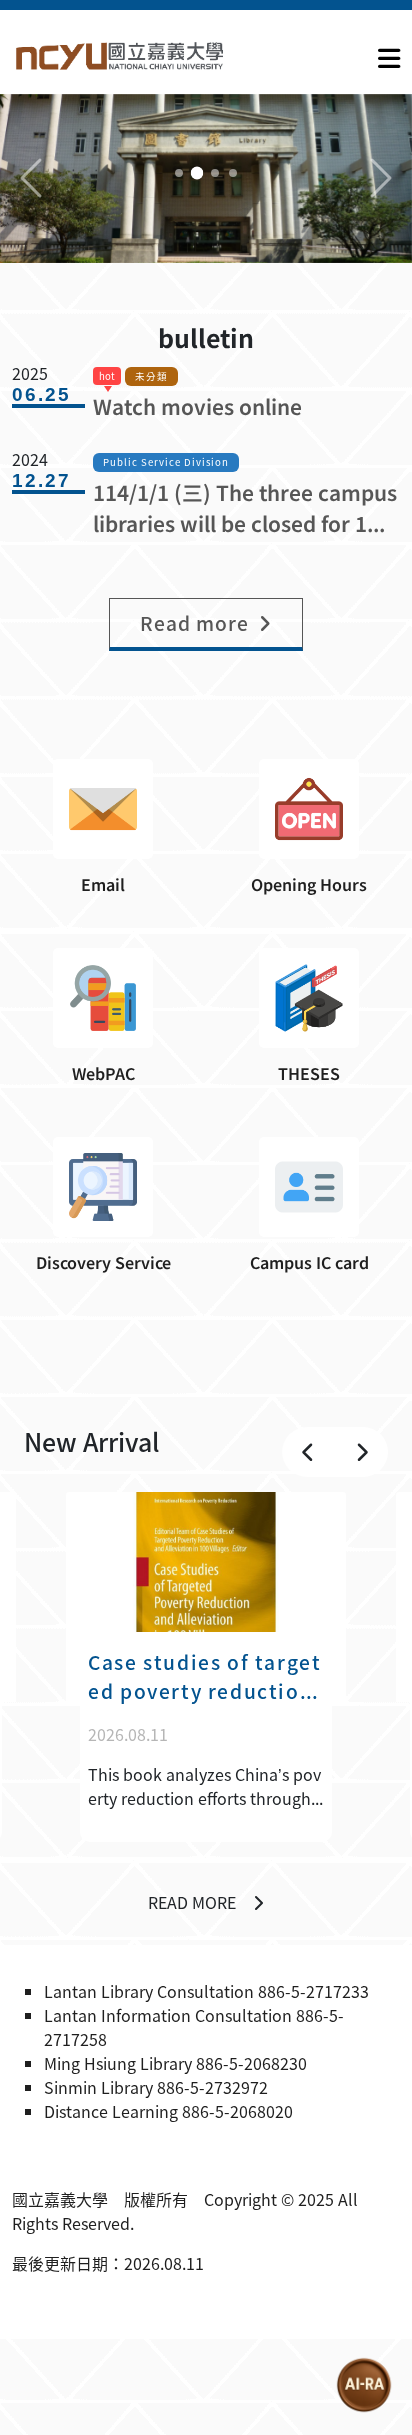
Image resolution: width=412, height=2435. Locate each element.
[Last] (308, 1452)
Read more (192, 1902)
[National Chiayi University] (120, 54)
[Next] (361, 1452)
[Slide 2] (197, 173)
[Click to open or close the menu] (389, 54)
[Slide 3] (215, 173)
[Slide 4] (233, 173)
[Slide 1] (179, 173)
